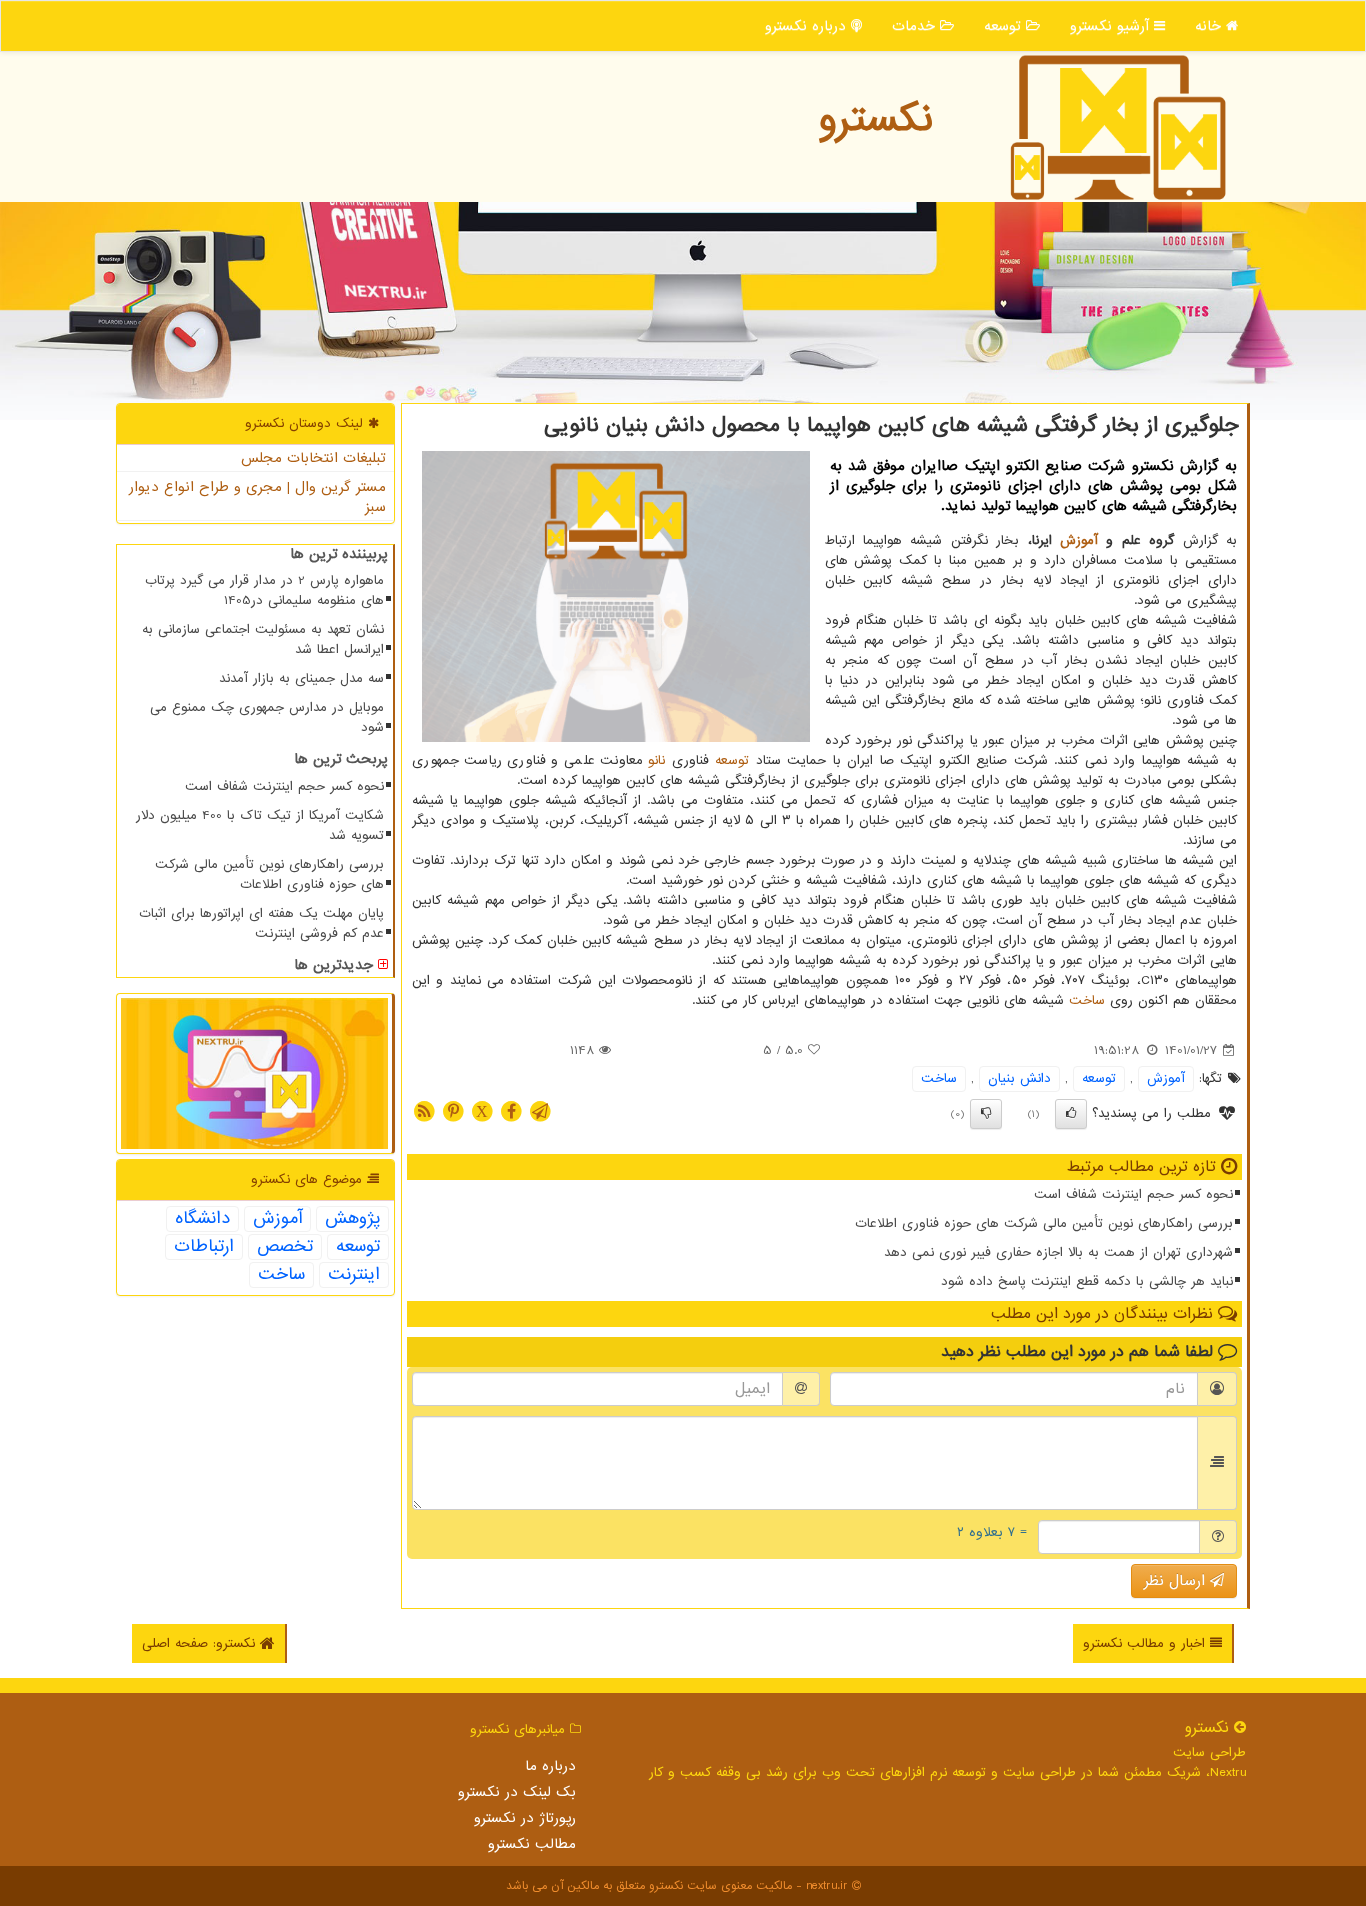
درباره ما (550, 1766)
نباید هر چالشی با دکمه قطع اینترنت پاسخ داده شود (1087, 1281)
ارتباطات (204, 1247)
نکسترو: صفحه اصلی (201, 1643)
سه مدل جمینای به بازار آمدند (301, 678)
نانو (656, 760)
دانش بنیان (1019, 1078)
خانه (1210, 26)
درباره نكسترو (808, 26)
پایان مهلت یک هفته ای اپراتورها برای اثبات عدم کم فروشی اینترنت (261, 923)
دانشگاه (202, 1219)
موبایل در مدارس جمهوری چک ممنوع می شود (267, 717)
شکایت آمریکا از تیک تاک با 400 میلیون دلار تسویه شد (260, 825)
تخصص (285, 1247)
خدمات (916, 26)
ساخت (1087, 1000)
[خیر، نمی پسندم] (986, 1114)
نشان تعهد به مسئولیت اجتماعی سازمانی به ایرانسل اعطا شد (263, 639)
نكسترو (875, 119)
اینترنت (354, 1275)
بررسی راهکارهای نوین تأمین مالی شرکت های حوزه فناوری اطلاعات (1044, 1223)
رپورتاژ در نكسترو (525, 1818)
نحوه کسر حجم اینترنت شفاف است (1133, 1194)
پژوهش (352, 1219)
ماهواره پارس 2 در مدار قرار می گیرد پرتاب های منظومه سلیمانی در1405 (264, 590)
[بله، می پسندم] (1071, 1114)
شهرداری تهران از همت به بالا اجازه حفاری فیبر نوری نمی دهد (1058, 1252)
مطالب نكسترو (532, 1844)
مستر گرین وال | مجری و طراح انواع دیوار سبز (257, 497)
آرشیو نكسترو (1112, 26)
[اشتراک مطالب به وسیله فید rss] (424, 1110)
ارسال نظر (1177, 1581)
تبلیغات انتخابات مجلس (313, 458)
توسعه (1005, 26)
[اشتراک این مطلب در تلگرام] (540, 1110)
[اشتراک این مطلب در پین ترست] (453, 1110)
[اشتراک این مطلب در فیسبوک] (511, 1110)
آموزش (1079, 540)
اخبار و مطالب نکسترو (1146, 1643)
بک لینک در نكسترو (517, 1792)
